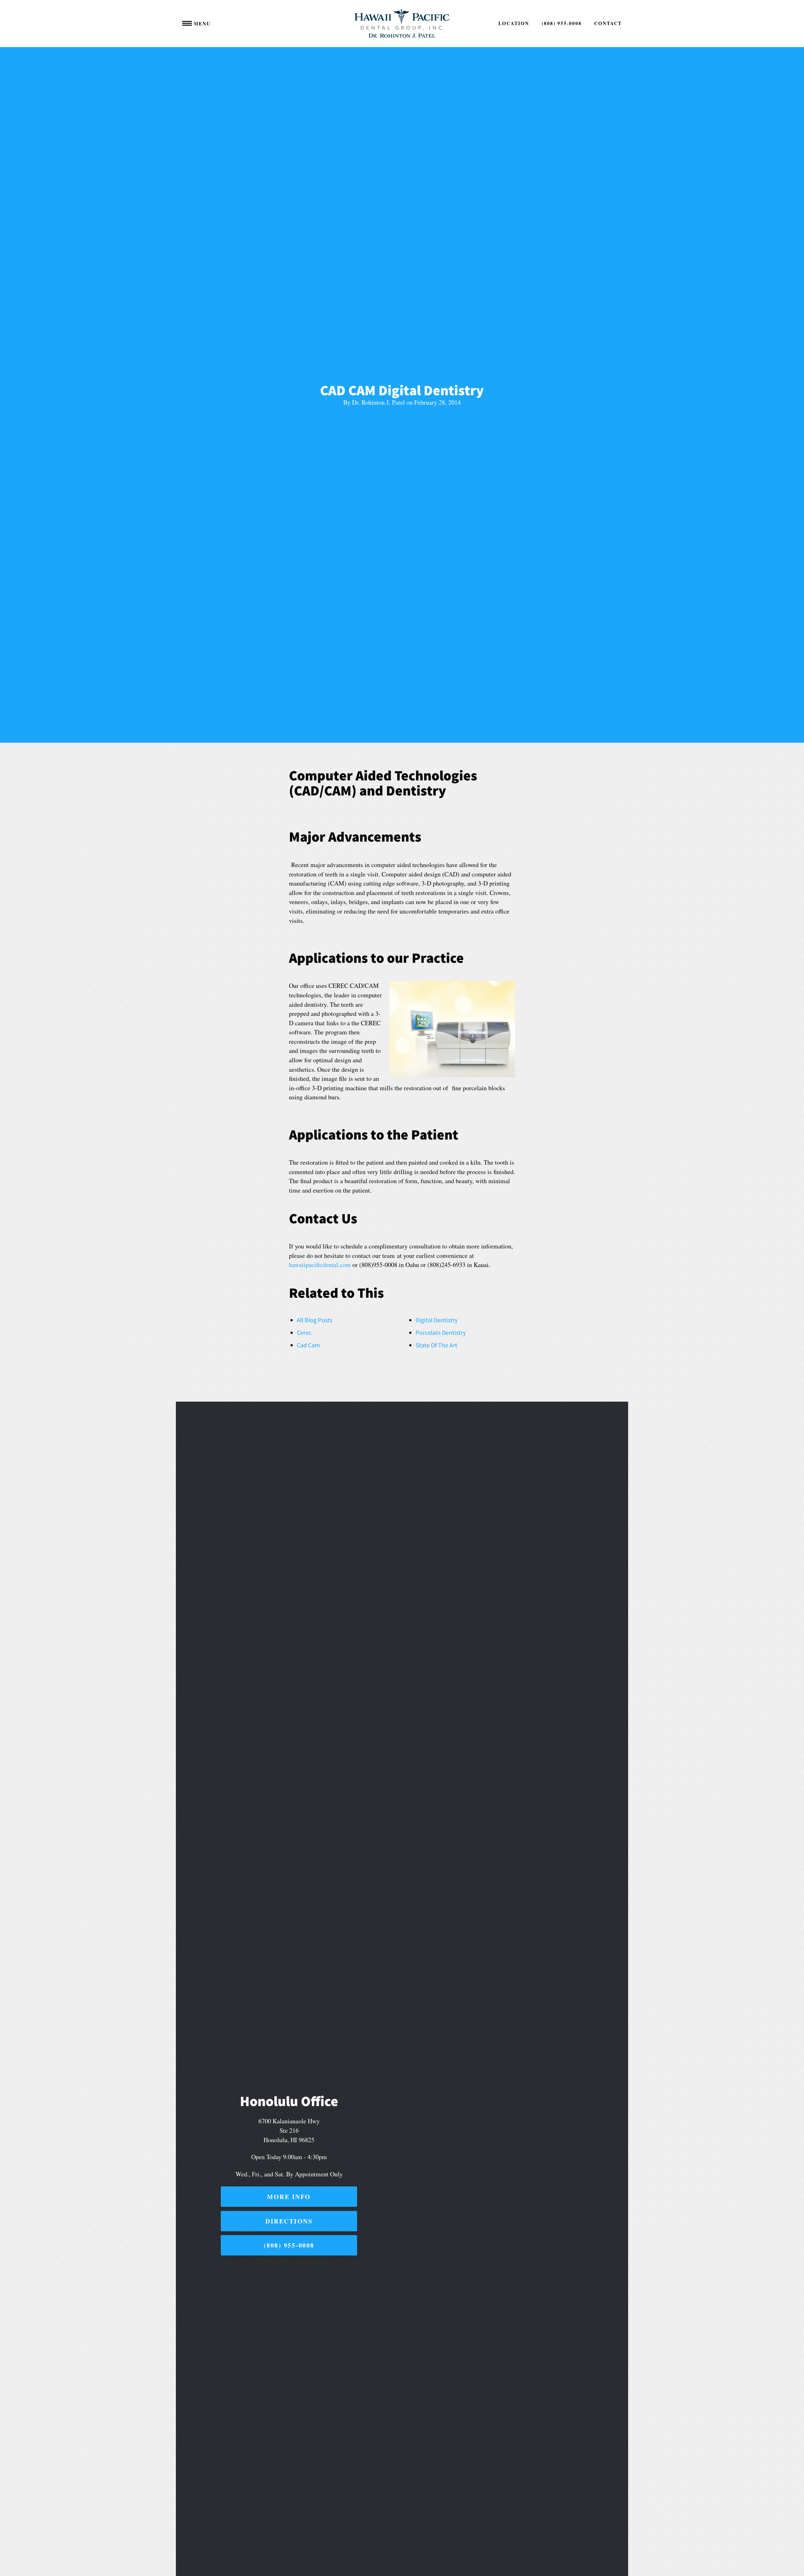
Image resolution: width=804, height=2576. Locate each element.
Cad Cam (308, 1345)
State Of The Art (436, 1345)
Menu (201, 24)
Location (514, 23)
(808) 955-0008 (562, 23)
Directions (289, 2221)
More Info (289, 2197)
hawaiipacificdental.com (320, 1265)
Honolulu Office (289, 2101)
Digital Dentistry (437, 1320)
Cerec (304, 1332)
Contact (608, 23)
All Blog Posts (315, 1320)
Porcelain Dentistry (441, 1332)
